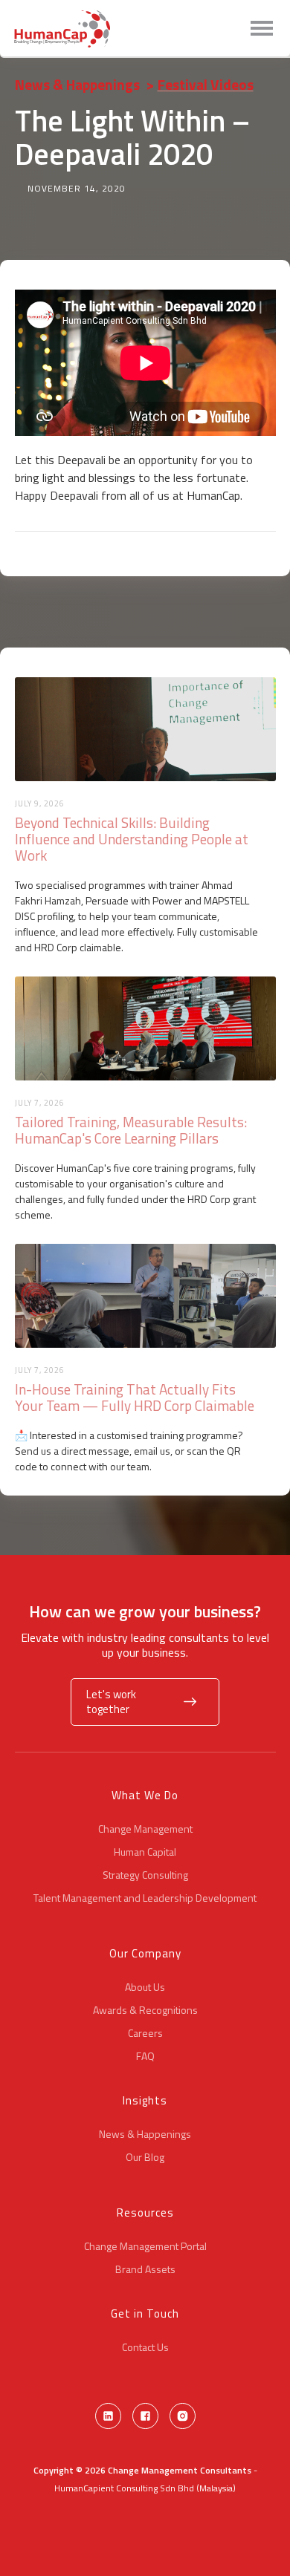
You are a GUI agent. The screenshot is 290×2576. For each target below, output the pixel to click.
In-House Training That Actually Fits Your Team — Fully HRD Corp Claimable (135, 1398)
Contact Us (145, 2347)
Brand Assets (145, 2269)
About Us (145, 1987)
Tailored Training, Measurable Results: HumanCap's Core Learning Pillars (131, 1130)
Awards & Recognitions (145, 2010)
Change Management (145, 1829)
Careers (145, 2033)
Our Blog (145, 2157)
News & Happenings (77, 84)
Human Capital (145, 1852)
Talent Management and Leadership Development (145, 1898)
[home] (62, 29)
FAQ (145, 2056)
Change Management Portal (145, 2246)
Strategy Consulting (145, 1875)
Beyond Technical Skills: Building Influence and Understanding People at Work (132, 839)
